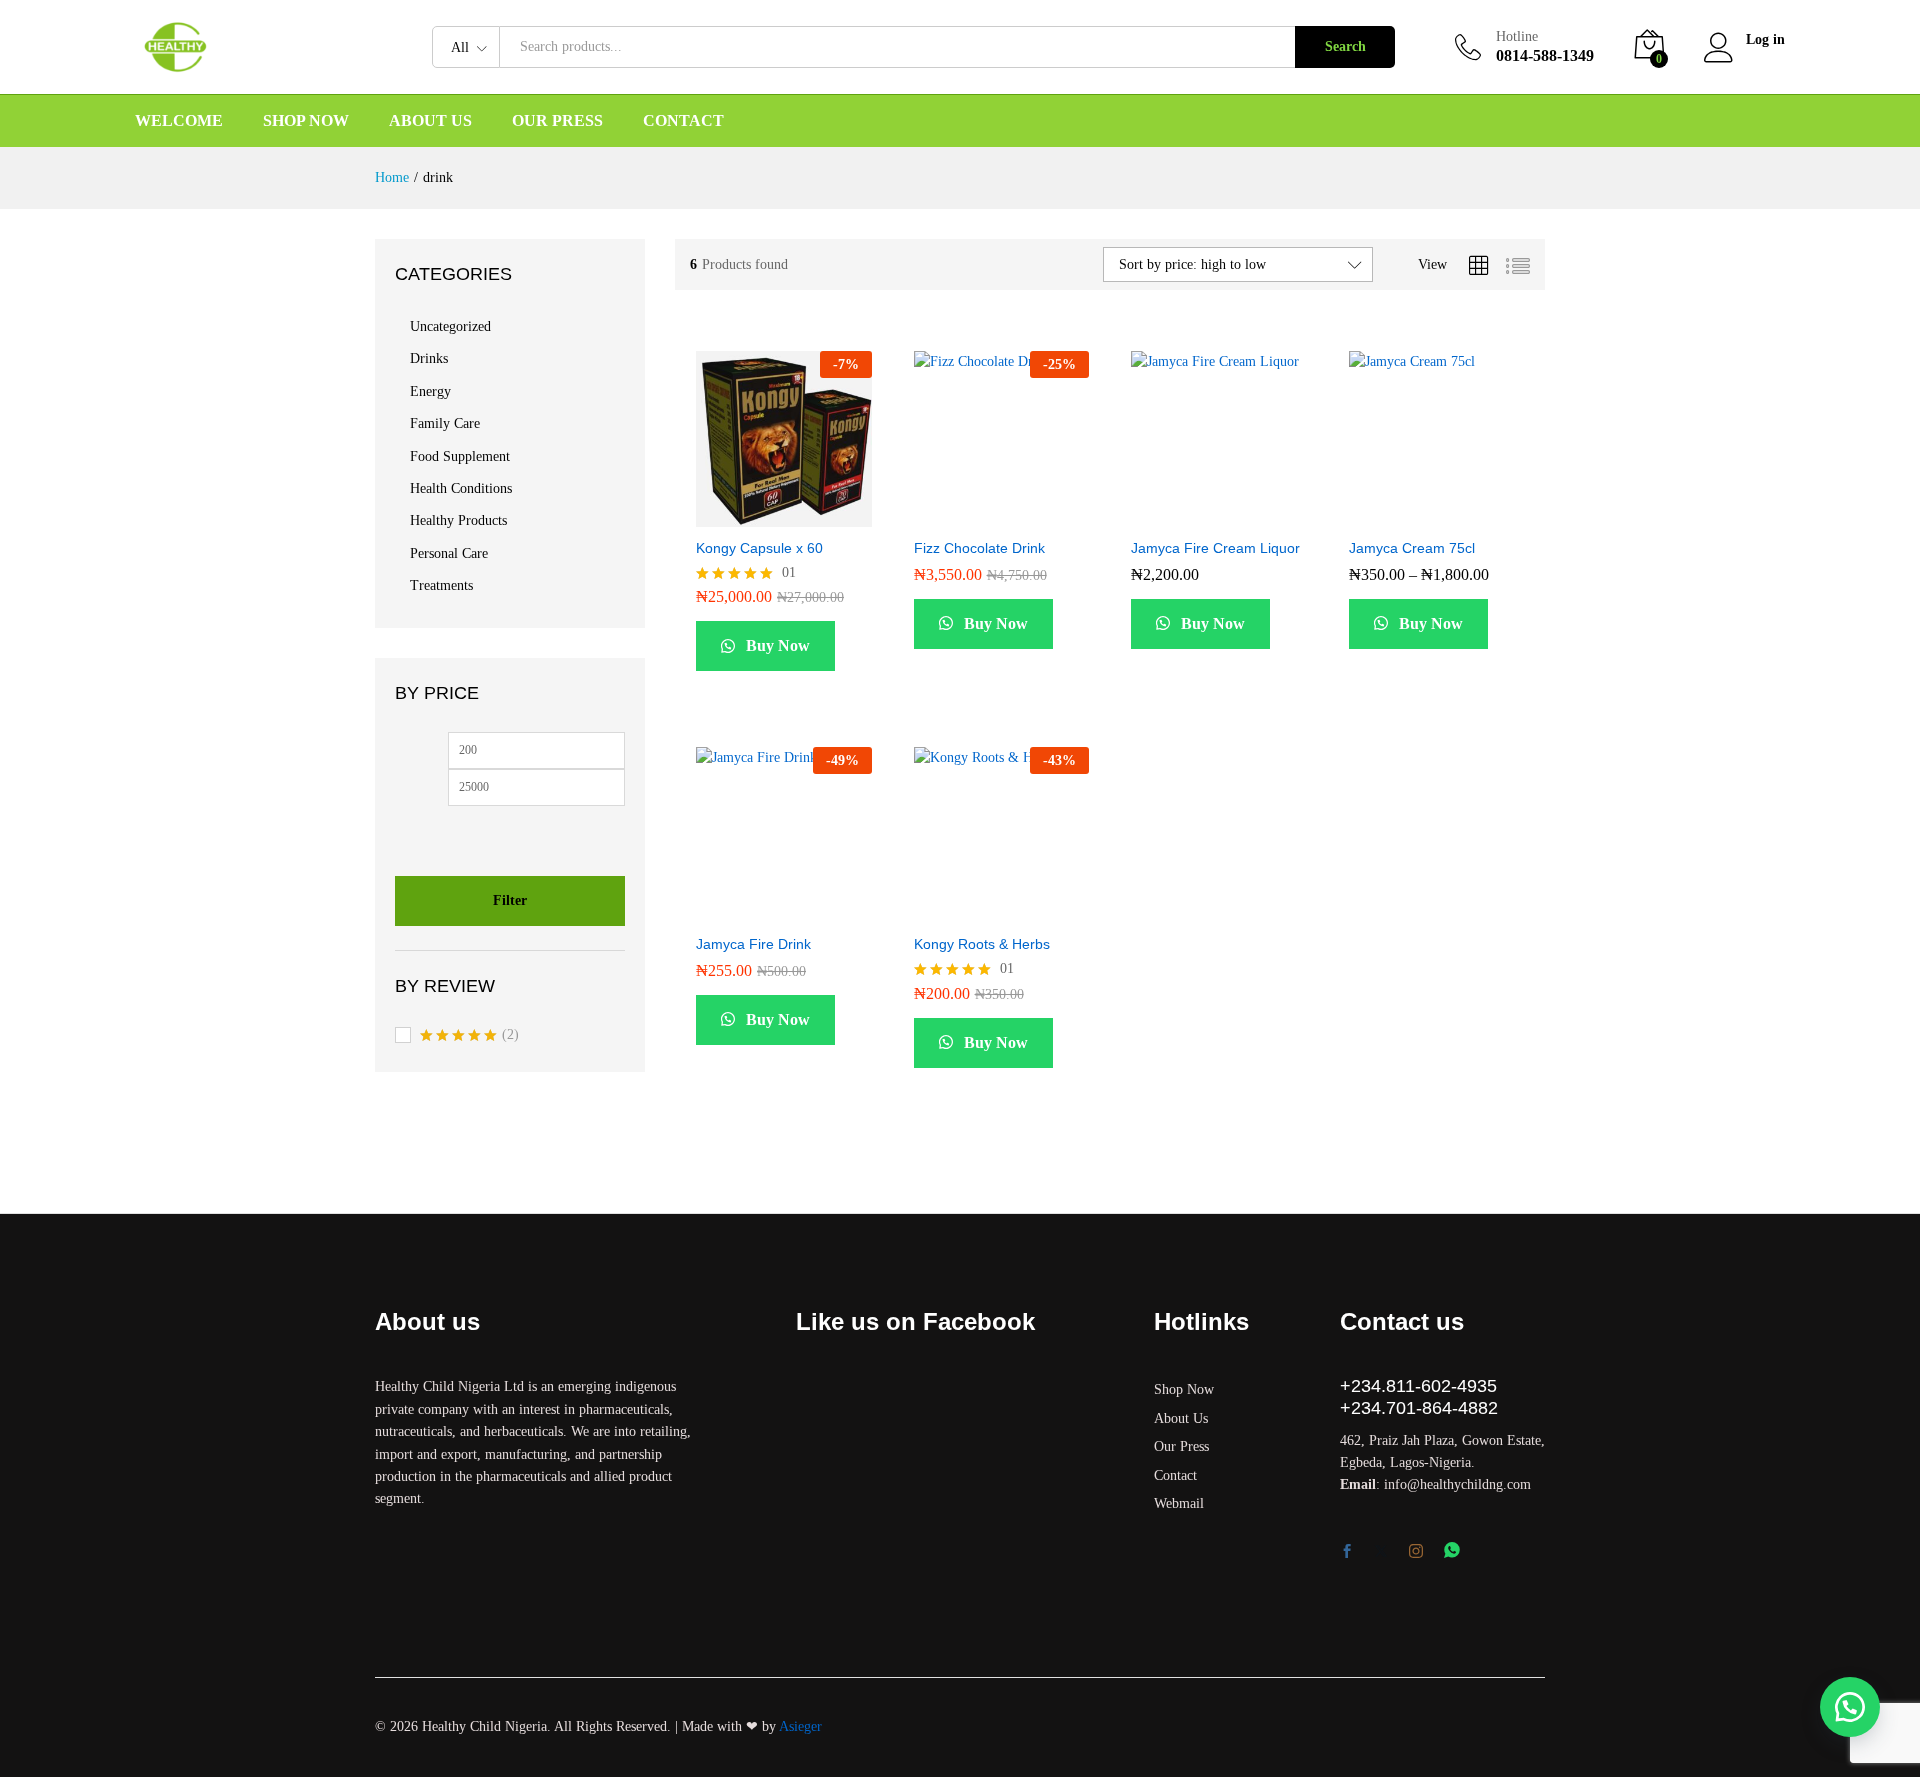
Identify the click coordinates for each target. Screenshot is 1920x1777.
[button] (735, 515)
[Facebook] (1347, 1553)
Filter (510, 900)
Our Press (557, 121)
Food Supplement (460, 456)
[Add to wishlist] (827, 515)
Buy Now (776, 645)
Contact (683, 121)
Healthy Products (458, 520)
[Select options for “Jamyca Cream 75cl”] (1387, 515)
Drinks (429, 358)
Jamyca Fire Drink (753, 944)
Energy (430, 391)
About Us (430, 121)
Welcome (179, 121)
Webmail (1179, 1503)
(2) (469, 1037)
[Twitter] (1381, 1553)
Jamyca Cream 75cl (1412, 548)
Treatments (441, 585)
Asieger (800, 1726)
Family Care (445, 423)
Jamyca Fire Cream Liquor (1215, 548)
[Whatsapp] (1452, 1551)
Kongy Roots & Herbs (982, 944)
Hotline (1517, 36)
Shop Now (306, 121)
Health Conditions (461, 488)
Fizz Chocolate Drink (979, 548)
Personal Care (449, 553)
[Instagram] (1416, 1552)
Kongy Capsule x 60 (759, 548)
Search (1345, 46)
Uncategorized (450, 326)
